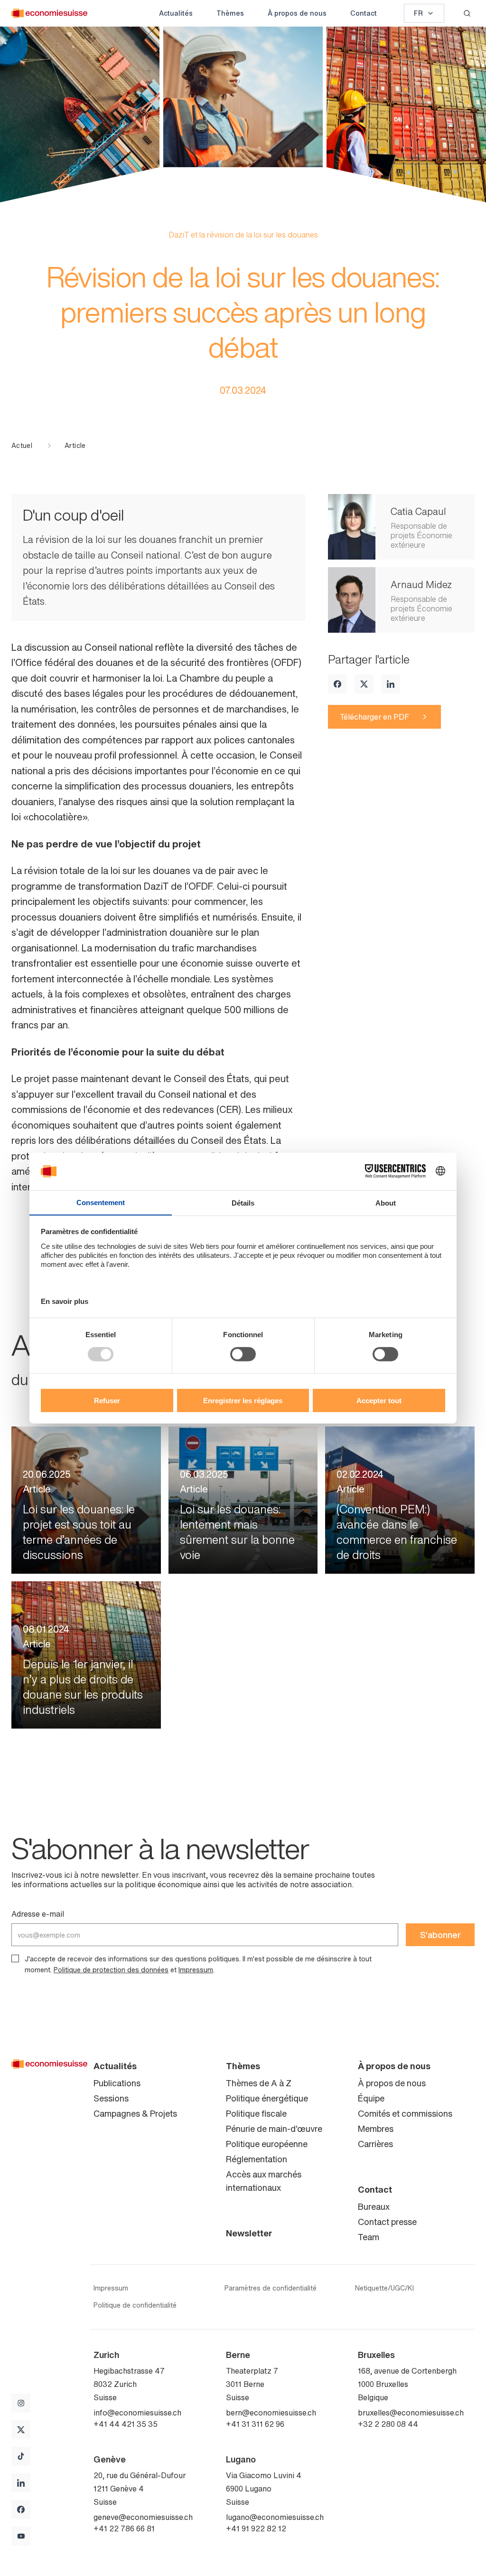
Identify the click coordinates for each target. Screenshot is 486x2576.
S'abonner (440, 1935)
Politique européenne (267, 2144)
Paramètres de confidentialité (271, 2288)
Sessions (111, 2098)
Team (369, 2237)
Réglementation (257, 2159)
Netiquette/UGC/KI (384, 2288)
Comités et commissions (405, 2113)
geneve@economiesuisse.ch (143, 2517)
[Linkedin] (391, 684)
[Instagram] (21, 2403)
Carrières (375, 2144)
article (75, 446)
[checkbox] (15, 1958)
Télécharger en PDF (374, 717)
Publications (117, 2083)
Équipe (371, 2098)
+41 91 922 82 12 (256, 2528)
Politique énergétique (267, 2098)
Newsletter (249, 2233)
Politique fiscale (256, 2113)
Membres (376, 2129)
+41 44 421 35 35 (126, 2424)
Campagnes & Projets (135, 2113)
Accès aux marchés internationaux (264, 2181)
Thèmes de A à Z (259, 2083)
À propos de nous (297, 13)
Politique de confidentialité (135, 2305)
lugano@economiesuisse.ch (275, 2517)
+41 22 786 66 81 (124, 2528)
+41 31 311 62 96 (255, 2424)
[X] (364, 684)
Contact (364, 13)
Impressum (196, 1970)
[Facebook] (337, 684)
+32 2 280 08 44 (388, 2424)
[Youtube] (21, 2536)
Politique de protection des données (111, 1970)
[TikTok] (21, 2456)
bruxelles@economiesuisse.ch (411, 2413)
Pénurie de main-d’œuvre (274, 2129)
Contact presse (387, 2222)
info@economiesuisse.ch (137, 2413)
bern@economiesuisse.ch (271, 2413)
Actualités (176, 13)
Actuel (22, 446)
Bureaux (374, 2206)
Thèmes (230, 13)
